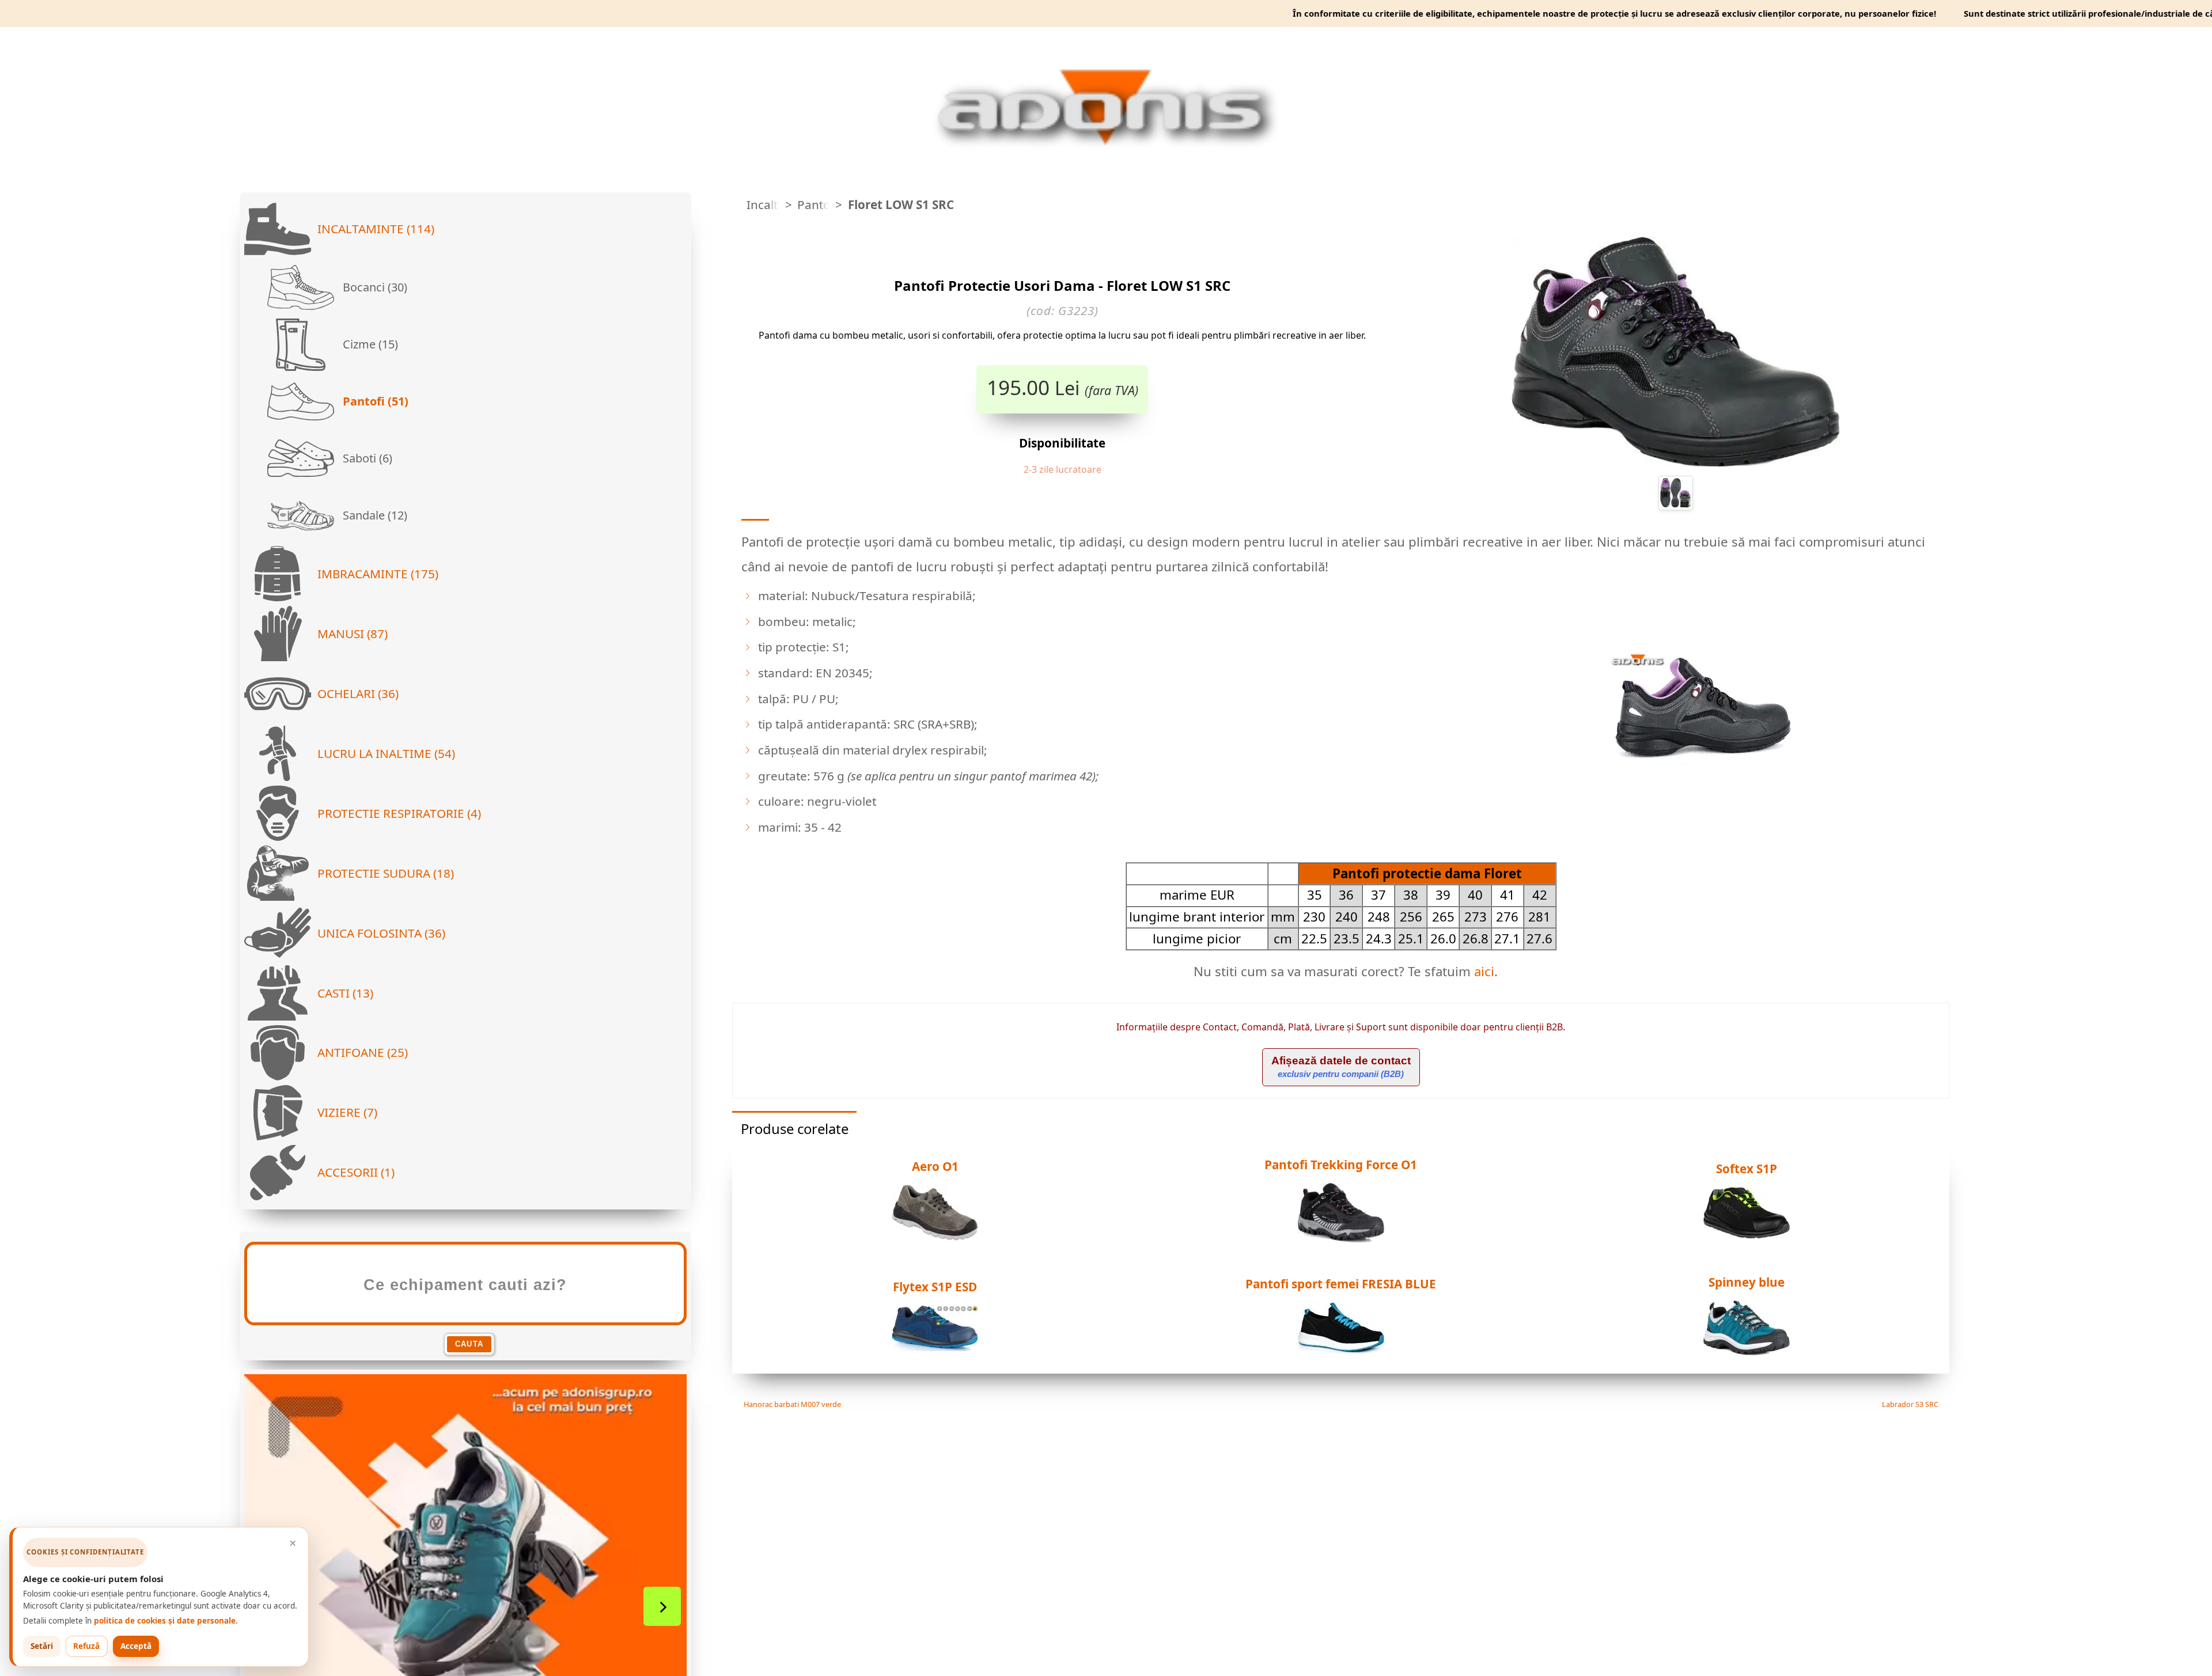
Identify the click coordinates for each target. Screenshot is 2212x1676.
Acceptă (136, 1646)
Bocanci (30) (374, 287)
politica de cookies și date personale (165, 1621)
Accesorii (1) (356, 1172)
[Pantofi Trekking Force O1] (1341, 1239)
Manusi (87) (353, 634)
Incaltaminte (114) (376, 229)
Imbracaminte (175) (378, 574)
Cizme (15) (369, 344)
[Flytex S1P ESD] (935, 1348)
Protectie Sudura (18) (386, 873)
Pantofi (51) (374, 401)
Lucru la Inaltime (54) (386, 753)
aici (1484, 971)
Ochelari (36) (358, 693)
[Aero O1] (935, 1237)
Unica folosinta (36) (381, 933)
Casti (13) (345, 993)
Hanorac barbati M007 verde (791, 1404)
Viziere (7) (347, 1112)
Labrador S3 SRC (1911, 1404)
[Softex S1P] (1747, 1235)
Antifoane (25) (363, 1052)
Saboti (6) (366, 458)
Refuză (86, 1646)
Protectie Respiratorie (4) (399, 813)
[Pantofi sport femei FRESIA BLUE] (1341, 1350)
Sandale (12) (374, 515)
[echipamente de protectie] (736, 205)
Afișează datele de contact (1341, 1067)
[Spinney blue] (1747, 1352)
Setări (42, 1646)
